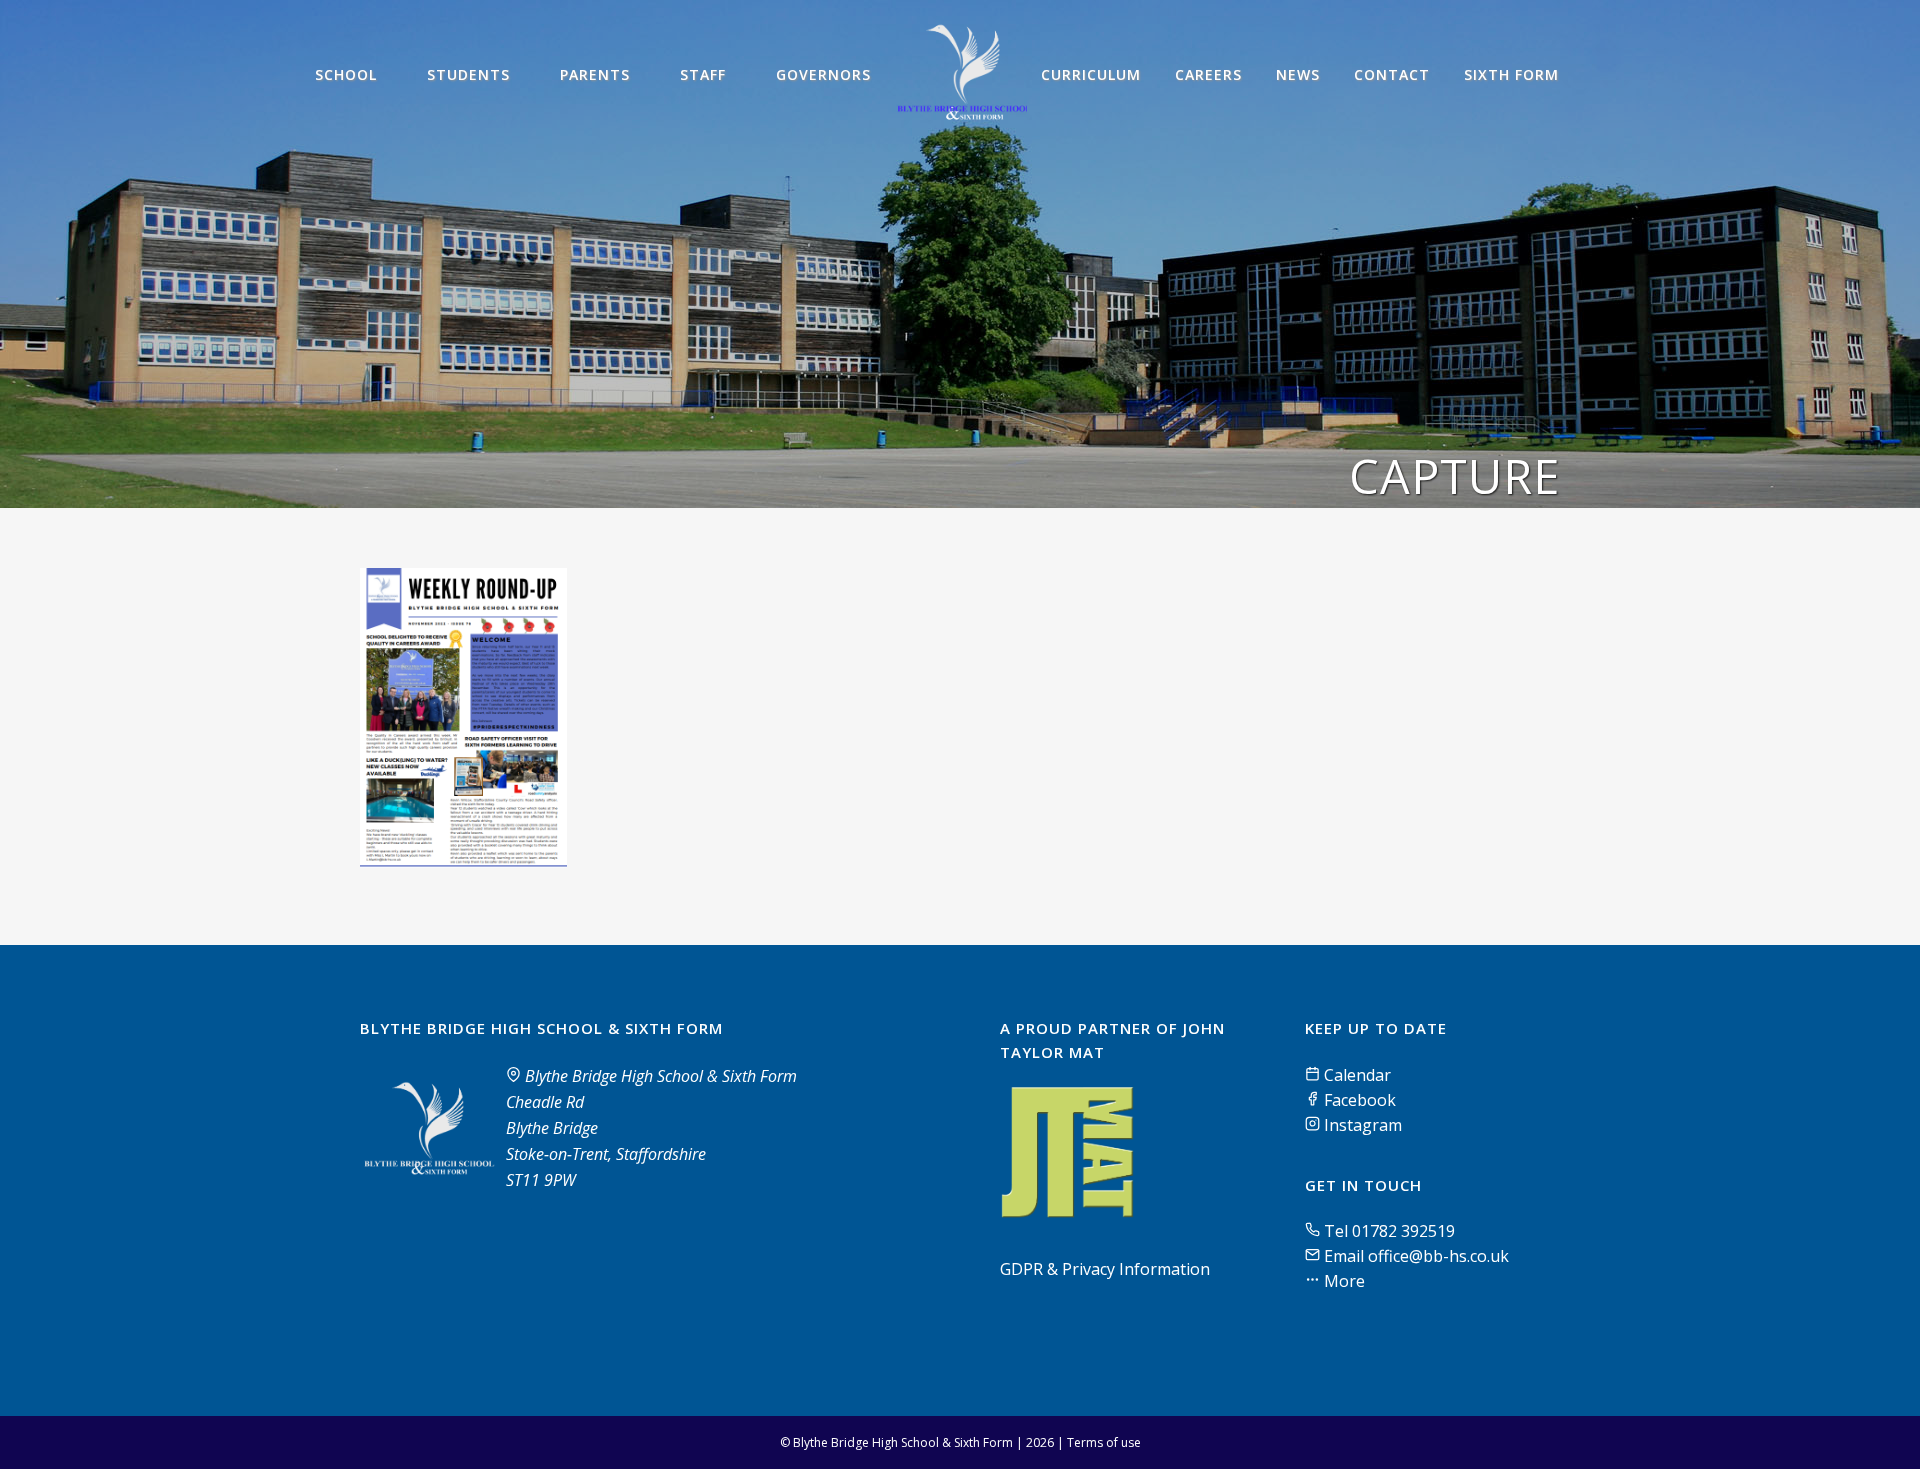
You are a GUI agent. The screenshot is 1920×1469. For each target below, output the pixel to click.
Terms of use (1104, 1442)
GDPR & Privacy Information (1105, 1269)
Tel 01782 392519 (1389, 1231)
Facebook (1358, 1100)
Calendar (1355, 1075)
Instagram (1361, 1125)
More (1342, 1281)
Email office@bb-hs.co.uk (1416, 1256)
